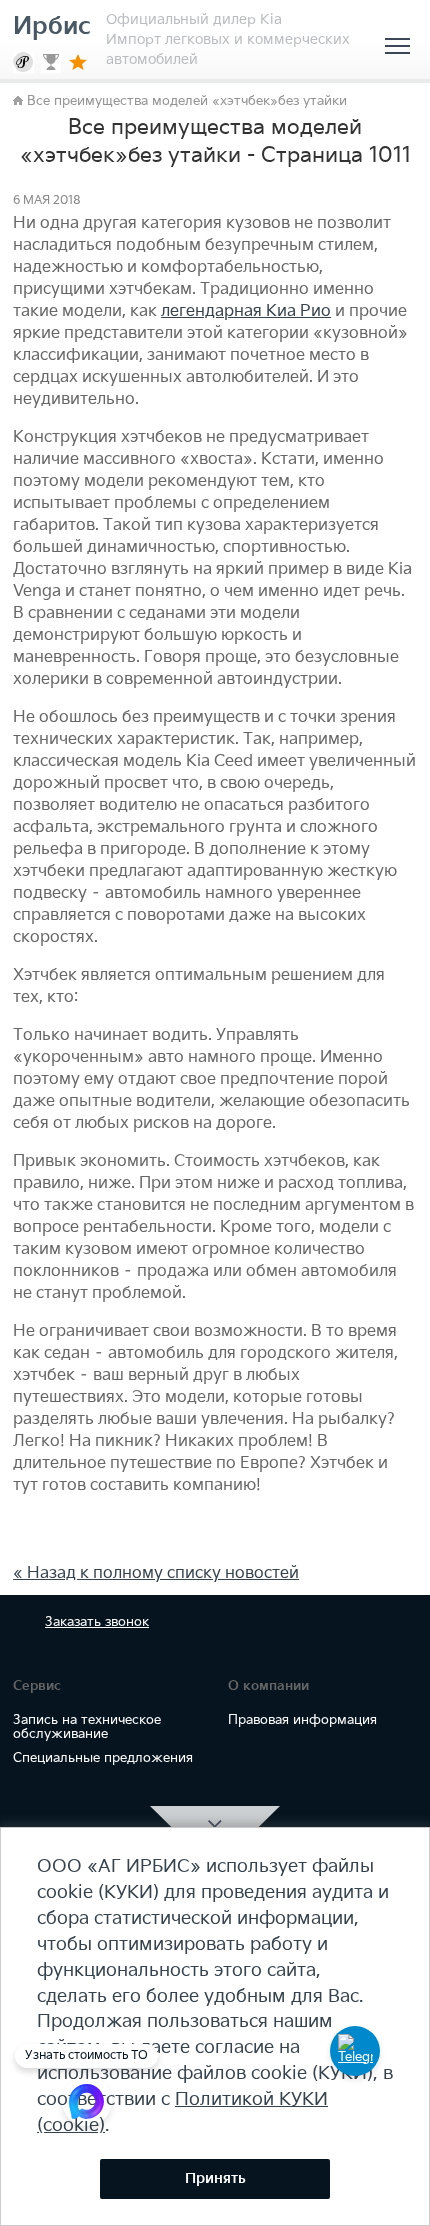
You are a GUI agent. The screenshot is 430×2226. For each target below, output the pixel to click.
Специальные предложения (103, 1758)
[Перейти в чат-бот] (355, 2051)
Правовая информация (302, 1720)
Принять (215, 2178)
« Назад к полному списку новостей (156, 1573)
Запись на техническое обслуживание (87, 1727)
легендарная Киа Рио (246, 311)
